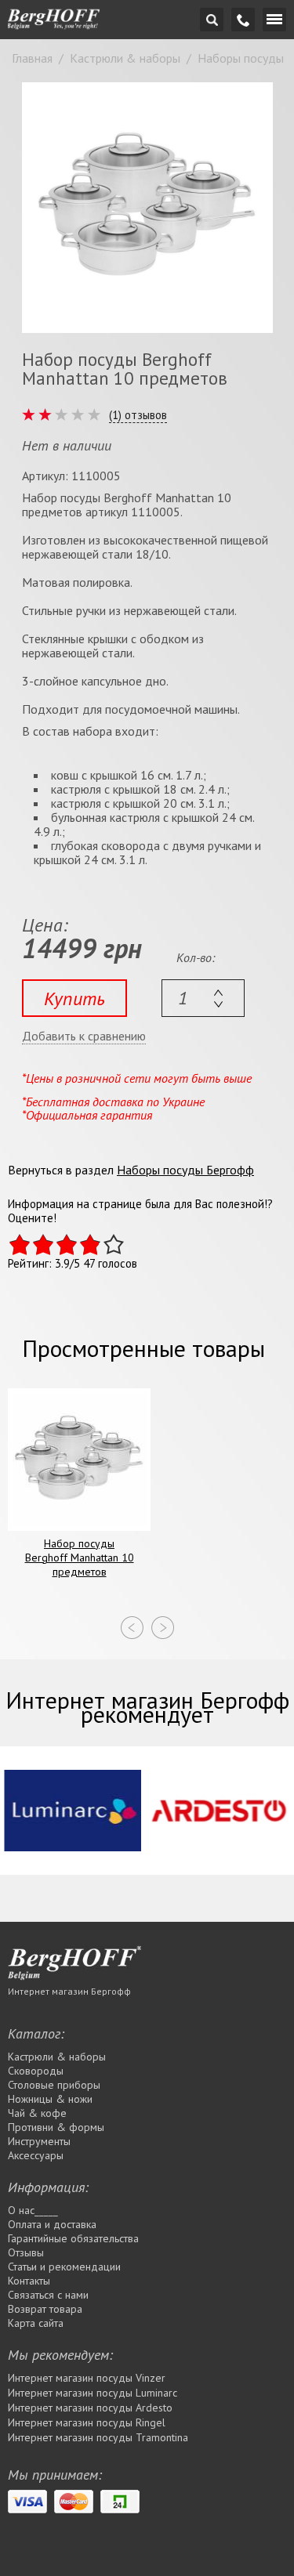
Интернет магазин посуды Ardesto (90, 2408)
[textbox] (203, 998)
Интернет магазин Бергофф (69, 1991)
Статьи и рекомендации (64, 2267)
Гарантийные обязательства (73, 2238)
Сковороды (36, 2071)
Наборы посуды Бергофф (185, 1170)
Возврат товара (45, 2309)
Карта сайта (36, 2323)
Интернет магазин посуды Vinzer (87, 2378)
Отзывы (26, 2252)
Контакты (29, 2281)
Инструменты (39, 2141)
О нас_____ (33, 2210)
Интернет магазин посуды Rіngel (87, 2422)
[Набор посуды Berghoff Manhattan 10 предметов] (147, 208)
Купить (74, 999)
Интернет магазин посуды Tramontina (98, 2437)
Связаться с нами (48, 2295)
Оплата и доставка (52, 2224)
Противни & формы (56, 2127)
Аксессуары (36, 2155)
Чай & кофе (37, 2113)
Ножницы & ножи (50, 2099)
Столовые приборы (54, 2085)
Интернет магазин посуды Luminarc (93, 2393)
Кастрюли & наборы (57, 2057)
